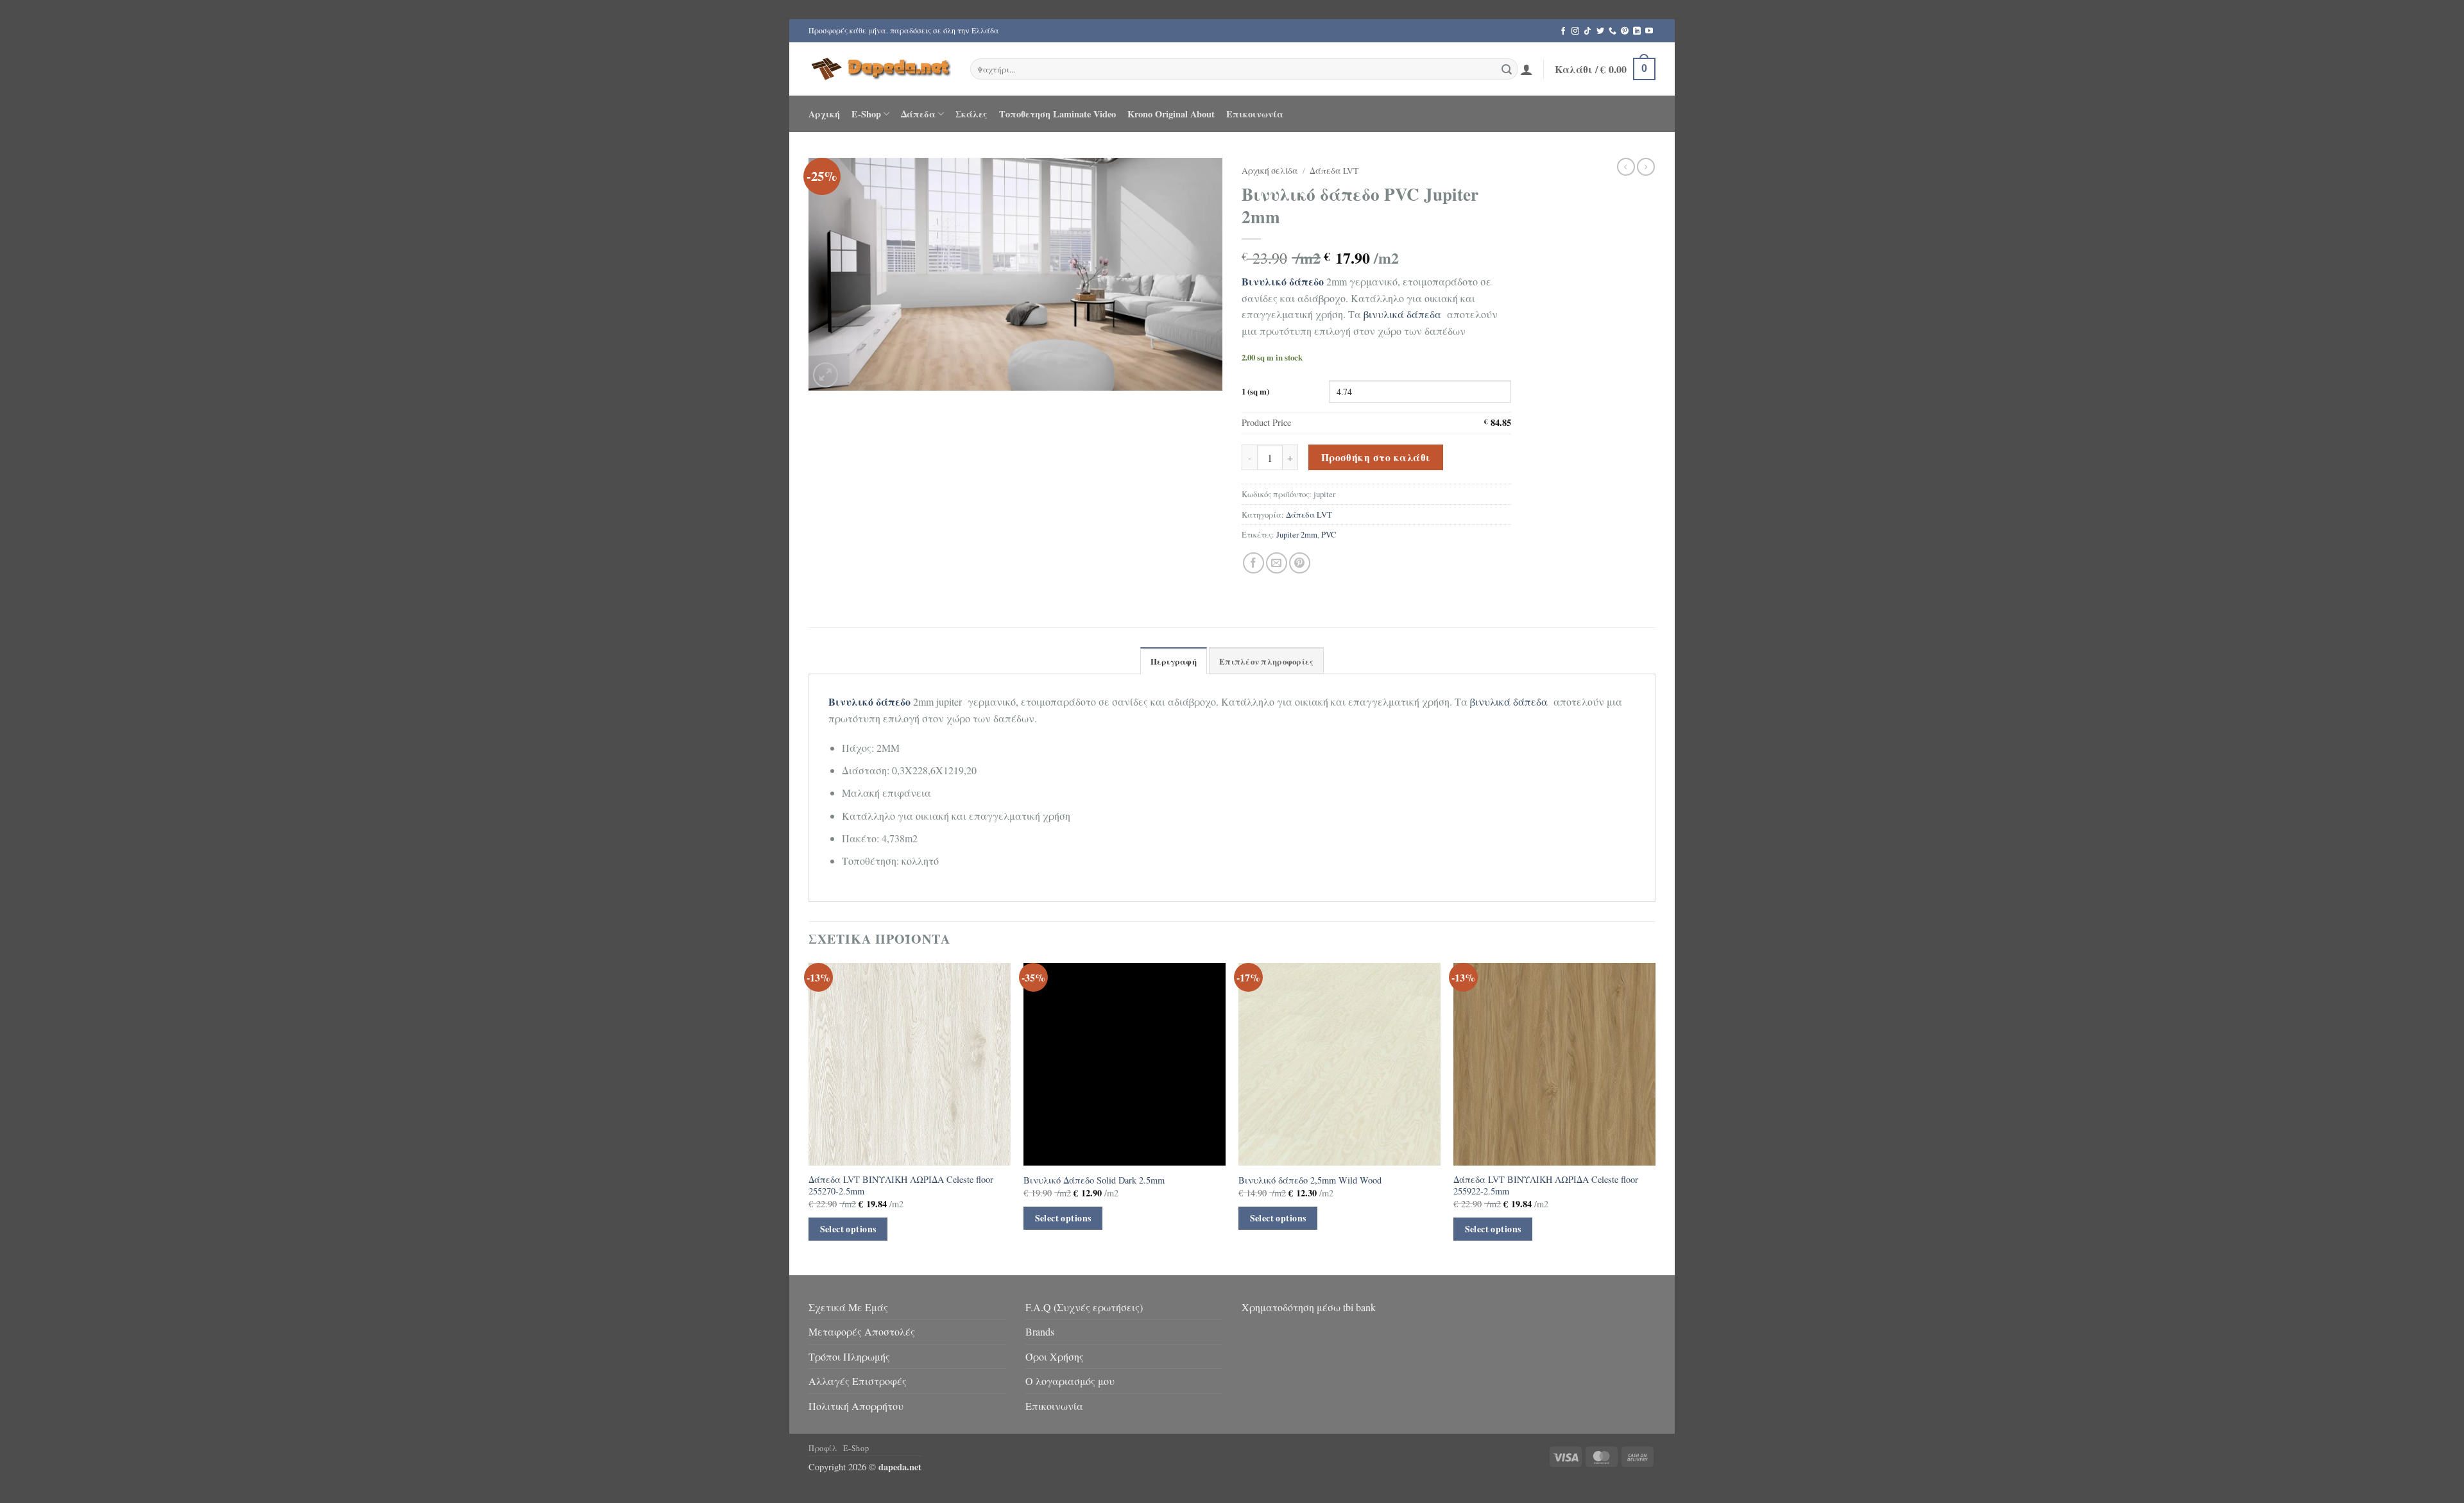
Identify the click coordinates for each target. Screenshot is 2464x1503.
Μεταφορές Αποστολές (862, 1331)
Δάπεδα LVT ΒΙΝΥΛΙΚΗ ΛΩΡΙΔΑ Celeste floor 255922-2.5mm (1546, 1186)
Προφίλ (823, 1448)
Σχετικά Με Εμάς (848, 1307)
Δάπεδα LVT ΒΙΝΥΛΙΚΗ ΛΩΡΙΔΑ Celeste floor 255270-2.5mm (901, 1186)
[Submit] (1507, 69)
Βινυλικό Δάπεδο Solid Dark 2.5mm (1094, 1180)
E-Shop (866, 114)
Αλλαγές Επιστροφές (858, 1381)
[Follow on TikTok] (1587, 31)
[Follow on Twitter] (1600, 31)
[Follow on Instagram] (1575, 31)
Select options (848, 1229)
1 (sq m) (1255, 392)
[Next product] (1626, 167)
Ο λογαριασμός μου (1070, 1381)
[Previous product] (1646, 167)
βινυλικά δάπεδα (1401, 314)
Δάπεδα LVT (1334, 171)
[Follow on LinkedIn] (1637, 31)
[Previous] (809, 1117)
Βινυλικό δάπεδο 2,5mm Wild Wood (1310, 1180)
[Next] (1655, 1117)
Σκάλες (971, 114)
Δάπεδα (918, 114)
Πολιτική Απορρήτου (856, 1406)
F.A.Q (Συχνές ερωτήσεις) (1084, 1307)
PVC (1329, 534)
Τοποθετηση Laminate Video (1057, 114)
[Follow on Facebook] (1563, 31)
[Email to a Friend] (1277, 563)
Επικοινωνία (1255, 114)
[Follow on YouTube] (1649, 31)
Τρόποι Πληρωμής (849, 1356)
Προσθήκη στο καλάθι (1376, 457)
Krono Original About (1171, 114)
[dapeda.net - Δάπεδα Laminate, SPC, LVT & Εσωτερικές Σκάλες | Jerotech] (880, 69)
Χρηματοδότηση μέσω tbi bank (1309, 1307)
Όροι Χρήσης (1055, 1356)
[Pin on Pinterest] (1300, 563)
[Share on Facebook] (1253, 563)
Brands (1040, 1331)
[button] (1527, 69)
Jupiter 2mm (1297, 534)
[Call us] (1613, 31)
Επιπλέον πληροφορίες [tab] (1266, 661)
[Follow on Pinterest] (1625, 31)
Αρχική (824, 114)
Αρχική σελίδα (1270, 171)
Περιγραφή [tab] (1174, 661)
